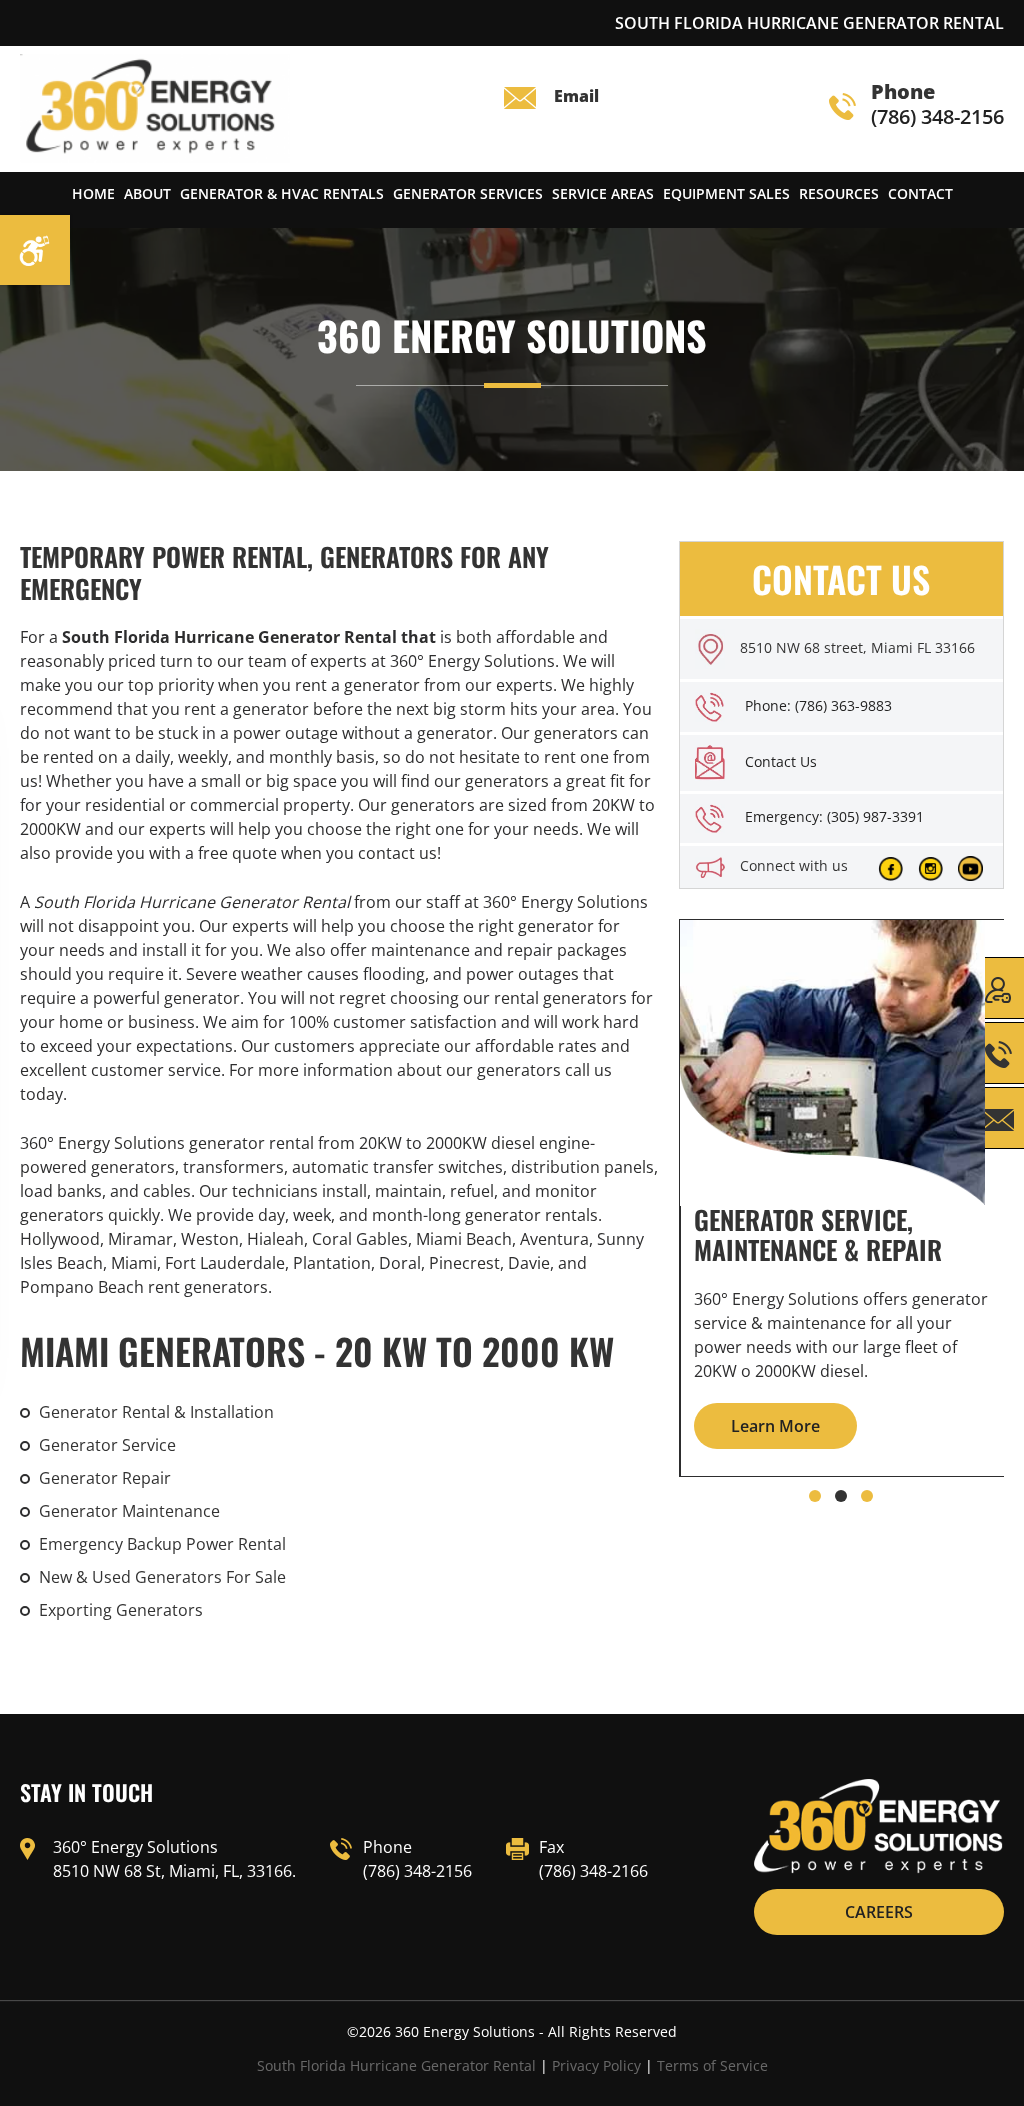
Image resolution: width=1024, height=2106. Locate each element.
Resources (839, 193)
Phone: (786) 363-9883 (818, 705)
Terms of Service (712, 2065)
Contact (920, 193)
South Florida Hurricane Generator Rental (396, 2065)
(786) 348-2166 (593, 1871)
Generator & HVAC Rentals (282, 193)
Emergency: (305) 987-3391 (834, 816)
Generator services (468, 193)
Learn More (775, 1426)
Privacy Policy (596, 2065)
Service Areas (603, 193)
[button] (815, 1496)
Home (93, 193)
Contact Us (781, 761)
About (147, 193)
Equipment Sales (726, 193)
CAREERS (879, 1912)
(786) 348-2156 (937, 105)
